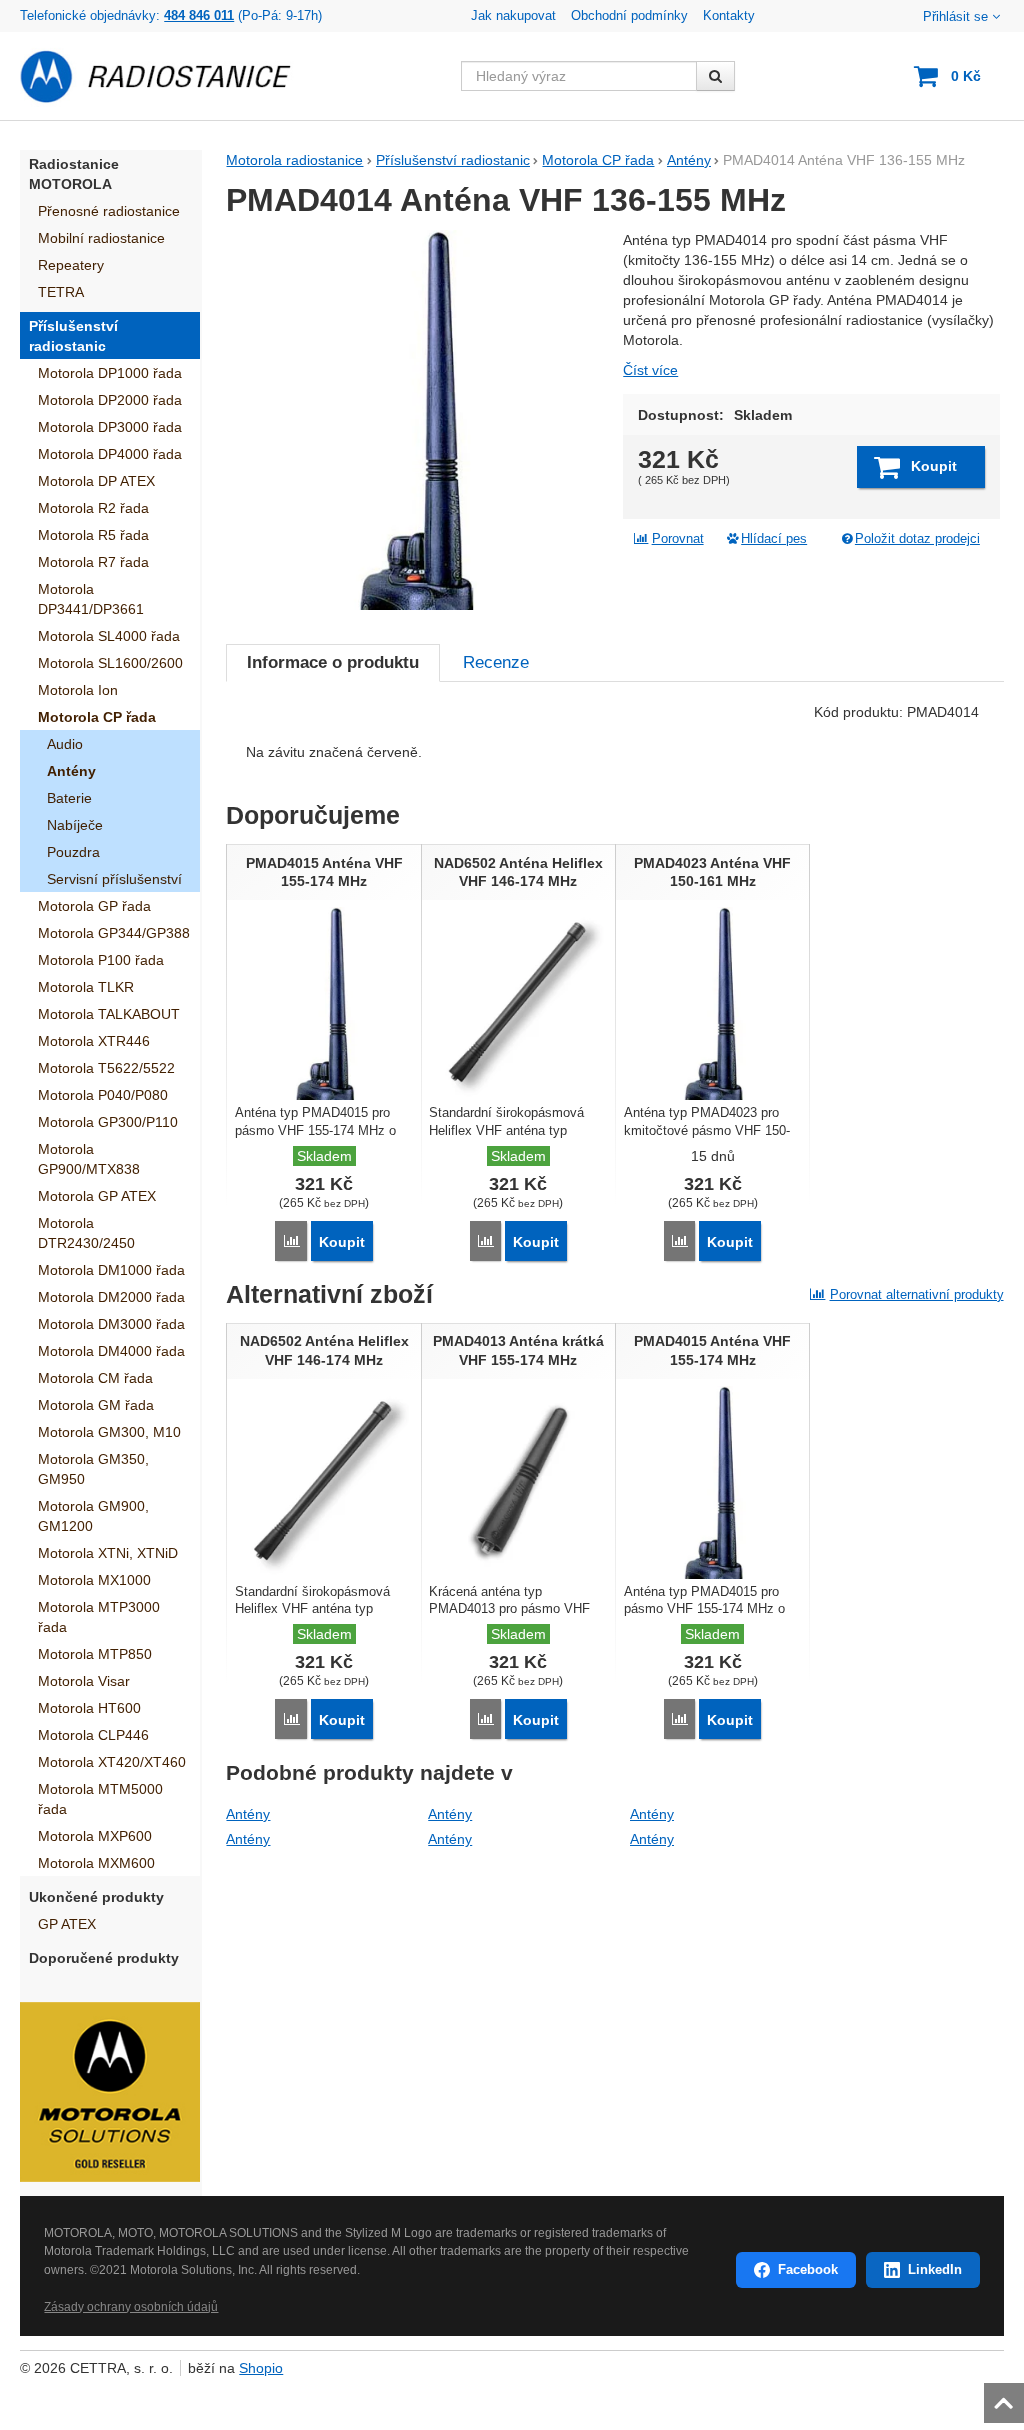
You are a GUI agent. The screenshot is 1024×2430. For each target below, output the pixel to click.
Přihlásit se (955, 17)
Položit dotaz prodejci (917, 539)
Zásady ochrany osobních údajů (131, 2307)
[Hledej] (715, 76)
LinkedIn (935, 2269)
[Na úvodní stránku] (167, 76)
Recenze (496, 662)
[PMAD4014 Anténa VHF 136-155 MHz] (416, 420)
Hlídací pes (774, 539)
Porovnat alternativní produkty (917, 1294)
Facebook (808, 2269)
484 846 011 (199, 16)
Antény (248, 1814)
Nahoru (1006, 2397)
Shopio (261, 2368)
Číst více (650, 370)
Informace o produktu (333, 662)
